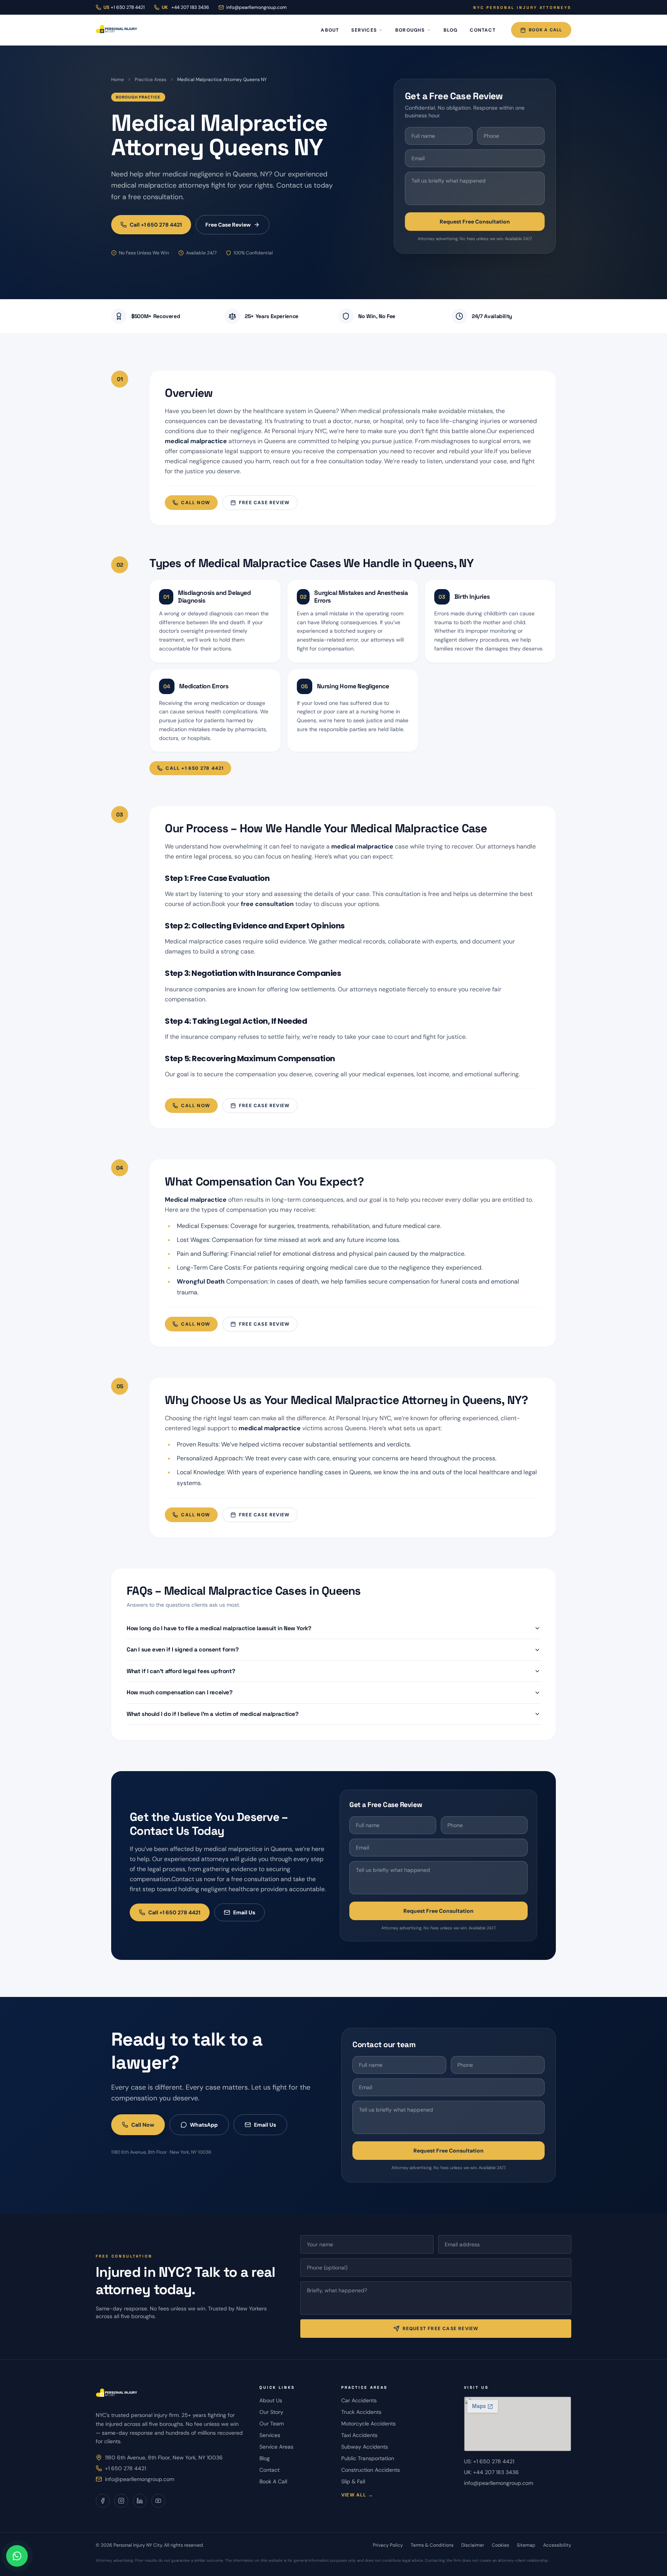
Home (118, 80)
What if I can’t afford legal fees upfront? (181, 1671)
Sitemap (526, 2545)
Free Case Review (228, 225)
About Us (271, 2400)
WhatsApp (204, 2125)
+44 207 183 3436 (185, 7)
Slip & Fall (353, 2481)
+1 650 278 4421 (125, 2468)
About (330, 30)
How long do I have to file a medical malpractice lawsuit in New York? (219, 1628)
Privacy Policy (388, 2545)
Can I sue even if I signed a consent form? (183, 1649)
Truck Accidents (361, 2412)
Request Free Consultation (475, 222)
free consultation (267, 904)
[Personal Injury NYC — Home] (117, 30)
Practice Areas (151, 80)
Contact (482, 30)
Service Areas (276, 2447)
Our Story (271, 2412)
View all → (357, 2495)
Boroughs (410, 30)
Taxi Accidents (359, 2435)
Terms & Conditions (432, 2545)
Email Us (244, 1912)
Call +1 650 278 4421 (156, 225)
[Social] (103, 2501)
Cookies (500, 2545)
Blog (451, 30)
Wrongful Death (201, 1281)
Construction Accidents (371, 2470)
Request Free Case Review (441, 2329)
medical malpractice (196, 441)
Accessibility (557, 2545)
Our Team (272, 2424)
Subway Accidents (365, 2447)
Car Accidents (359, 2400)
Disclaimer (473, 2545)
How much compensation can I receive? (180, 1692)
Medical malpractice (196, 1200)
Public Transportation (368, 2458)
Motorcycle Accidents (368, 2424)
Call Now (196, 503)
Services (364, 30)
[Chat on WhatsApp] (17, 2556)
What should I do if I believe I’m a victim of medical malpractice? (213, 1714)
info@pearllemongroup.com (256, 7)
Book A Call (545, 30)
